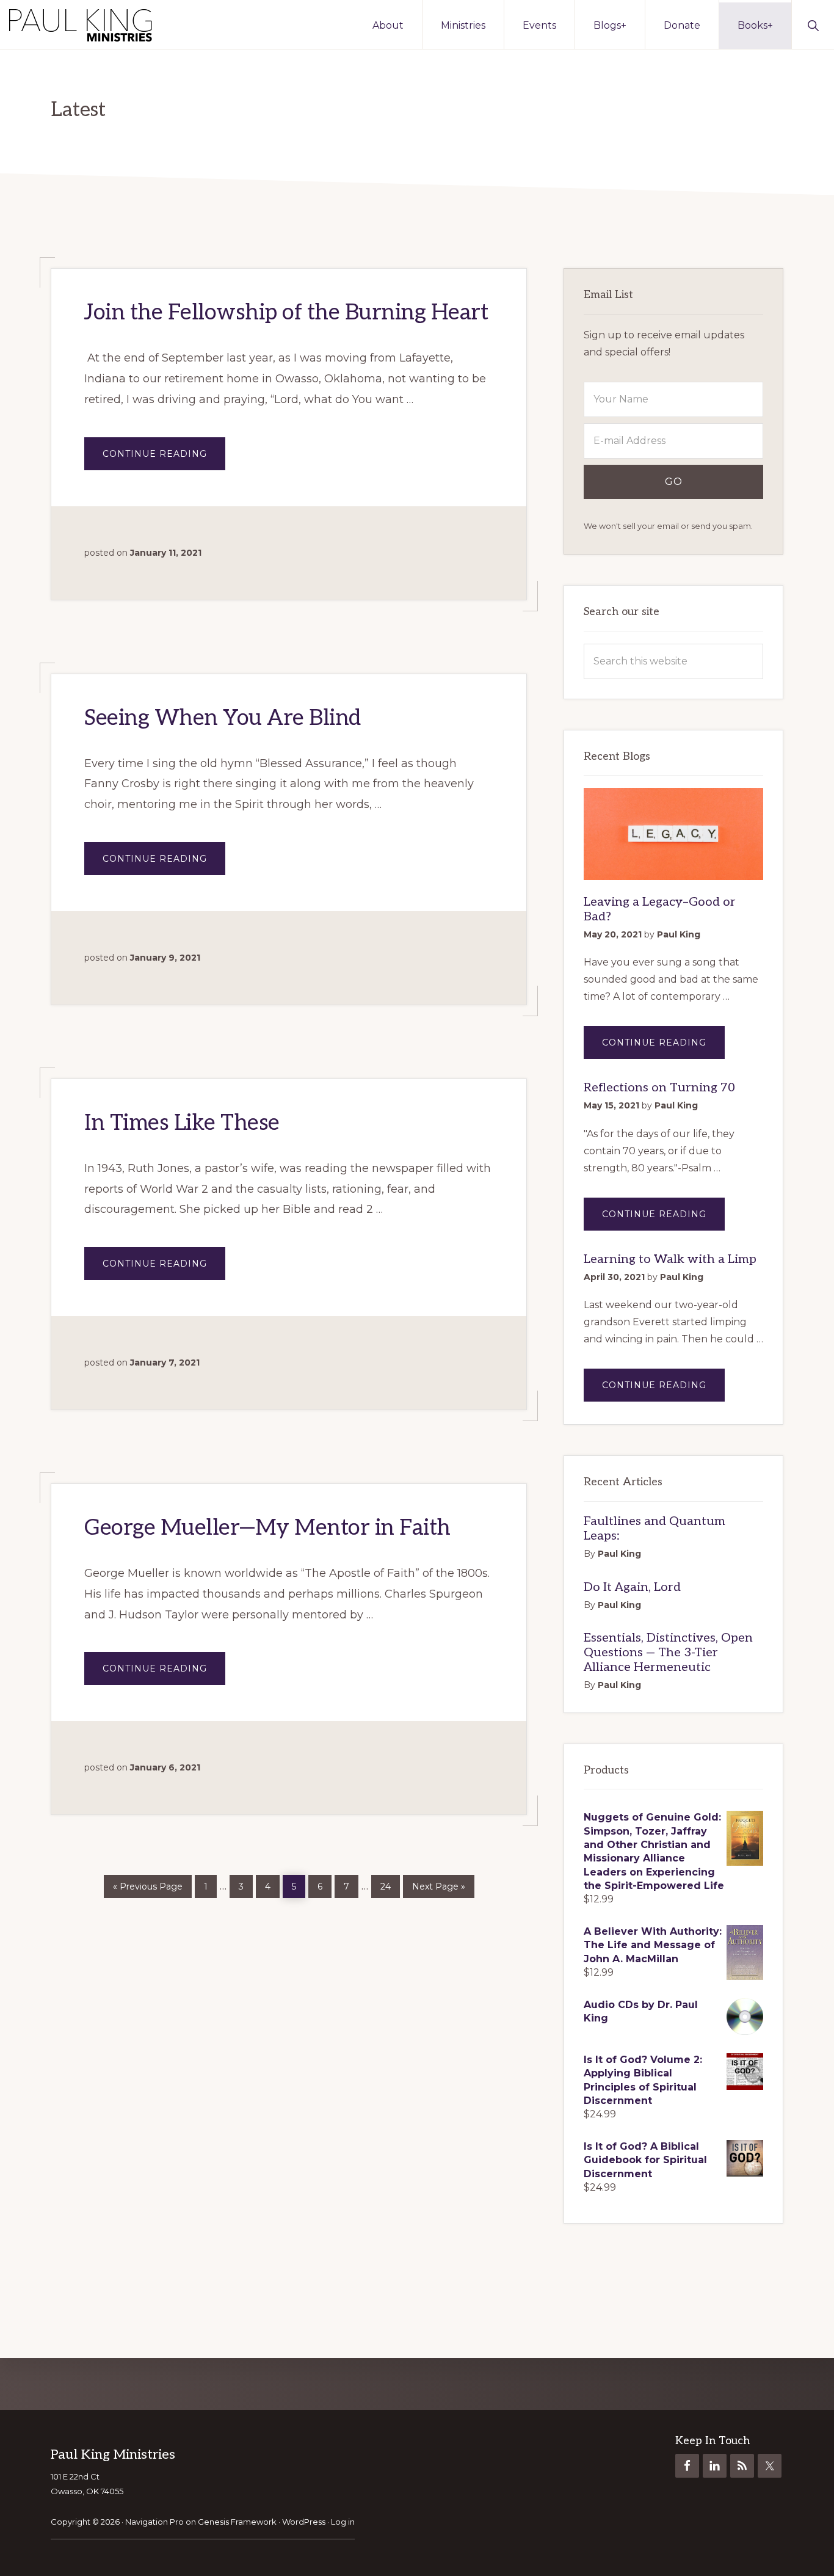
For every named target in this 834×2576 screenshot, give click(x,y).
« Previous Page (148, 1884)
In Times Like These (182, 1123)
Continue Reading (164, 459)
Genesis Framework (237, 2522)
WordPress (304, 2522)
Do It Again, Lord (632, 1587)
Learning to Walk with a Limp (670, 1259)
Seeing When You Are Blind (223, 718)
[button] (813, 24)
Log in (343, 2522)
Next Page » (438, 1884)
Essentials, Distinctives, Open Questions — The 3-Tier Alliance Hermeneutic (668, 1653)
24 (390, 1883)
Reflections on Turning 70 (659, 1088)
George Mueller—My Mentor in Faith (267, 1528)
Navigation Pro (154, 2522)
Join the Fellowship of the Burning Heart (286, 313)
